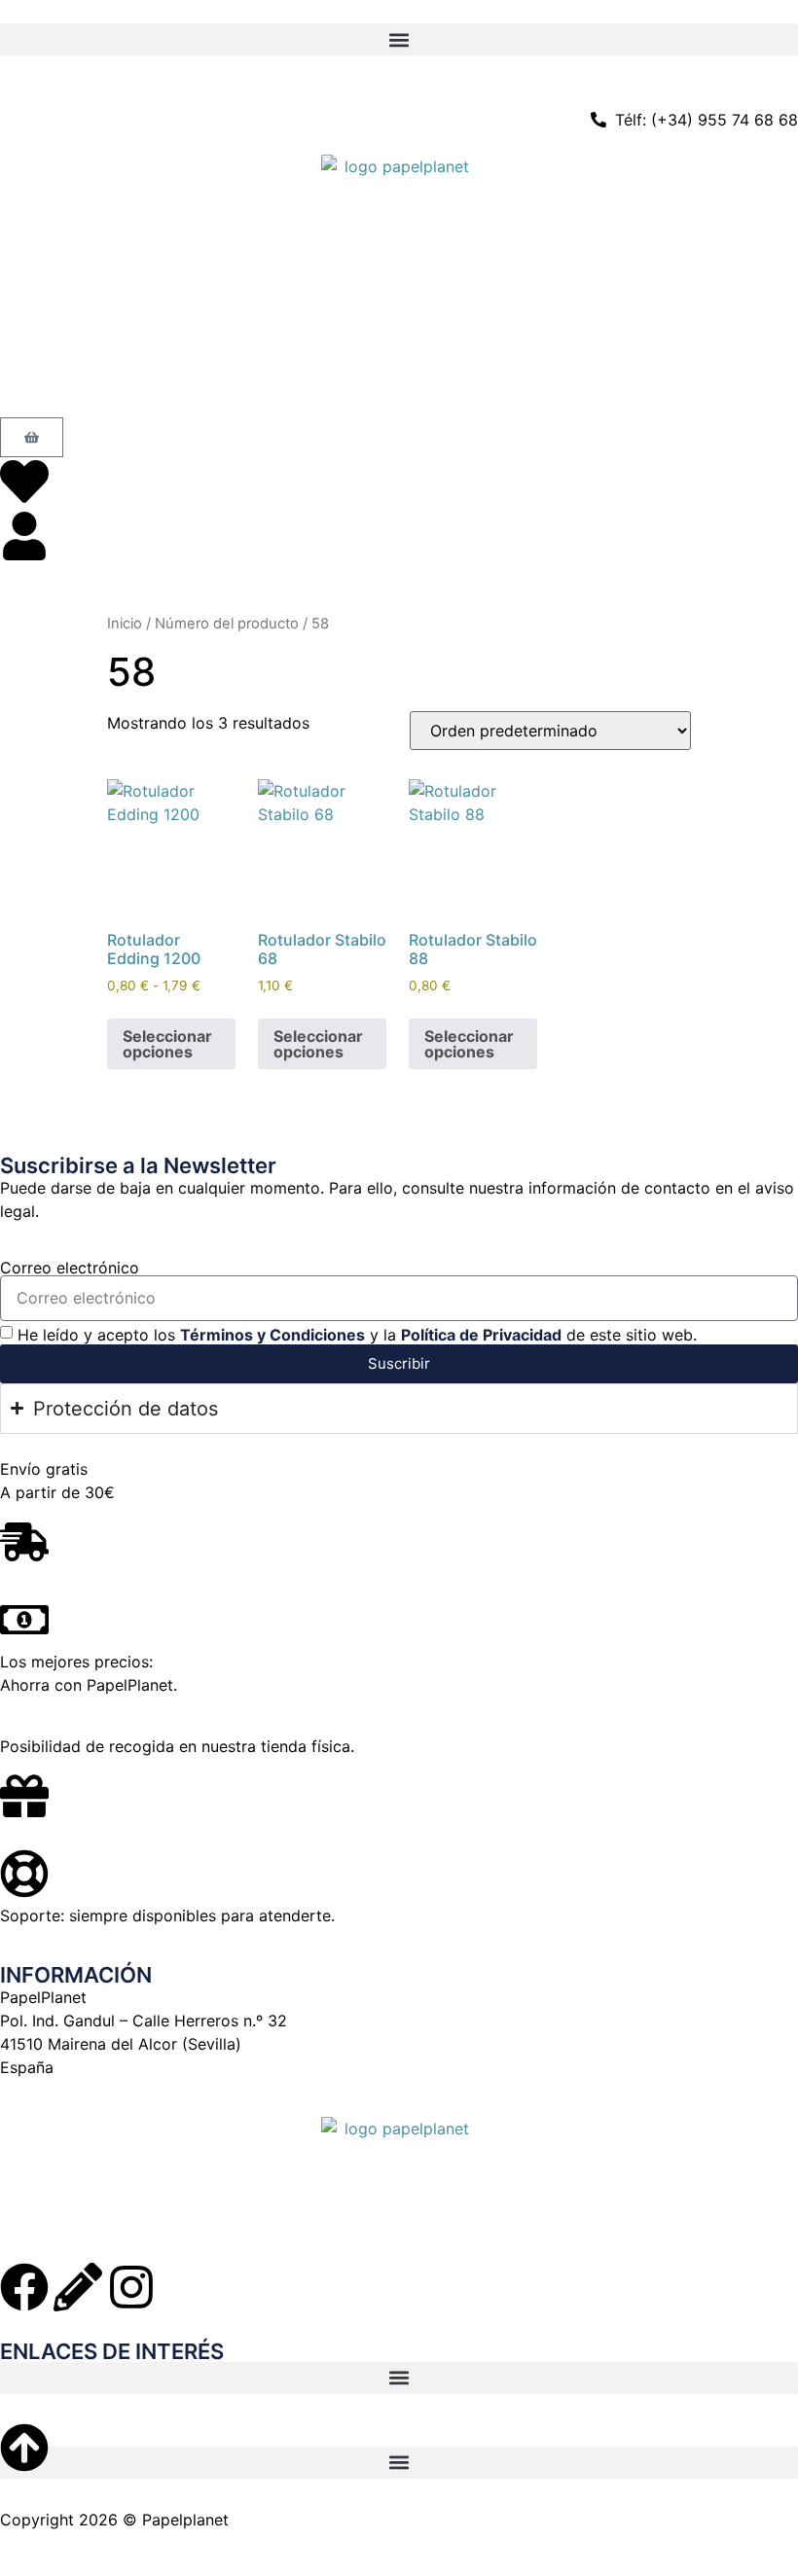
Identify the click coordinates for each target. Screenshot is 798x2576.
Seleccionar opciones (167, 1044)
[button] (399, 39)
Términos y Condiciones (272, 1335)
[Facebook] (24, 2287)
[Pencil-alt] (78, 2287)
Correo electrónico (70, 1268)
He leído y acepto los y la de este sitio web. (357, 1335)
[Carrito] (32, 437)
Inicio (125, 624)
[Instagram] (131, 2287)
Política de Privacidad (481, 1335)
